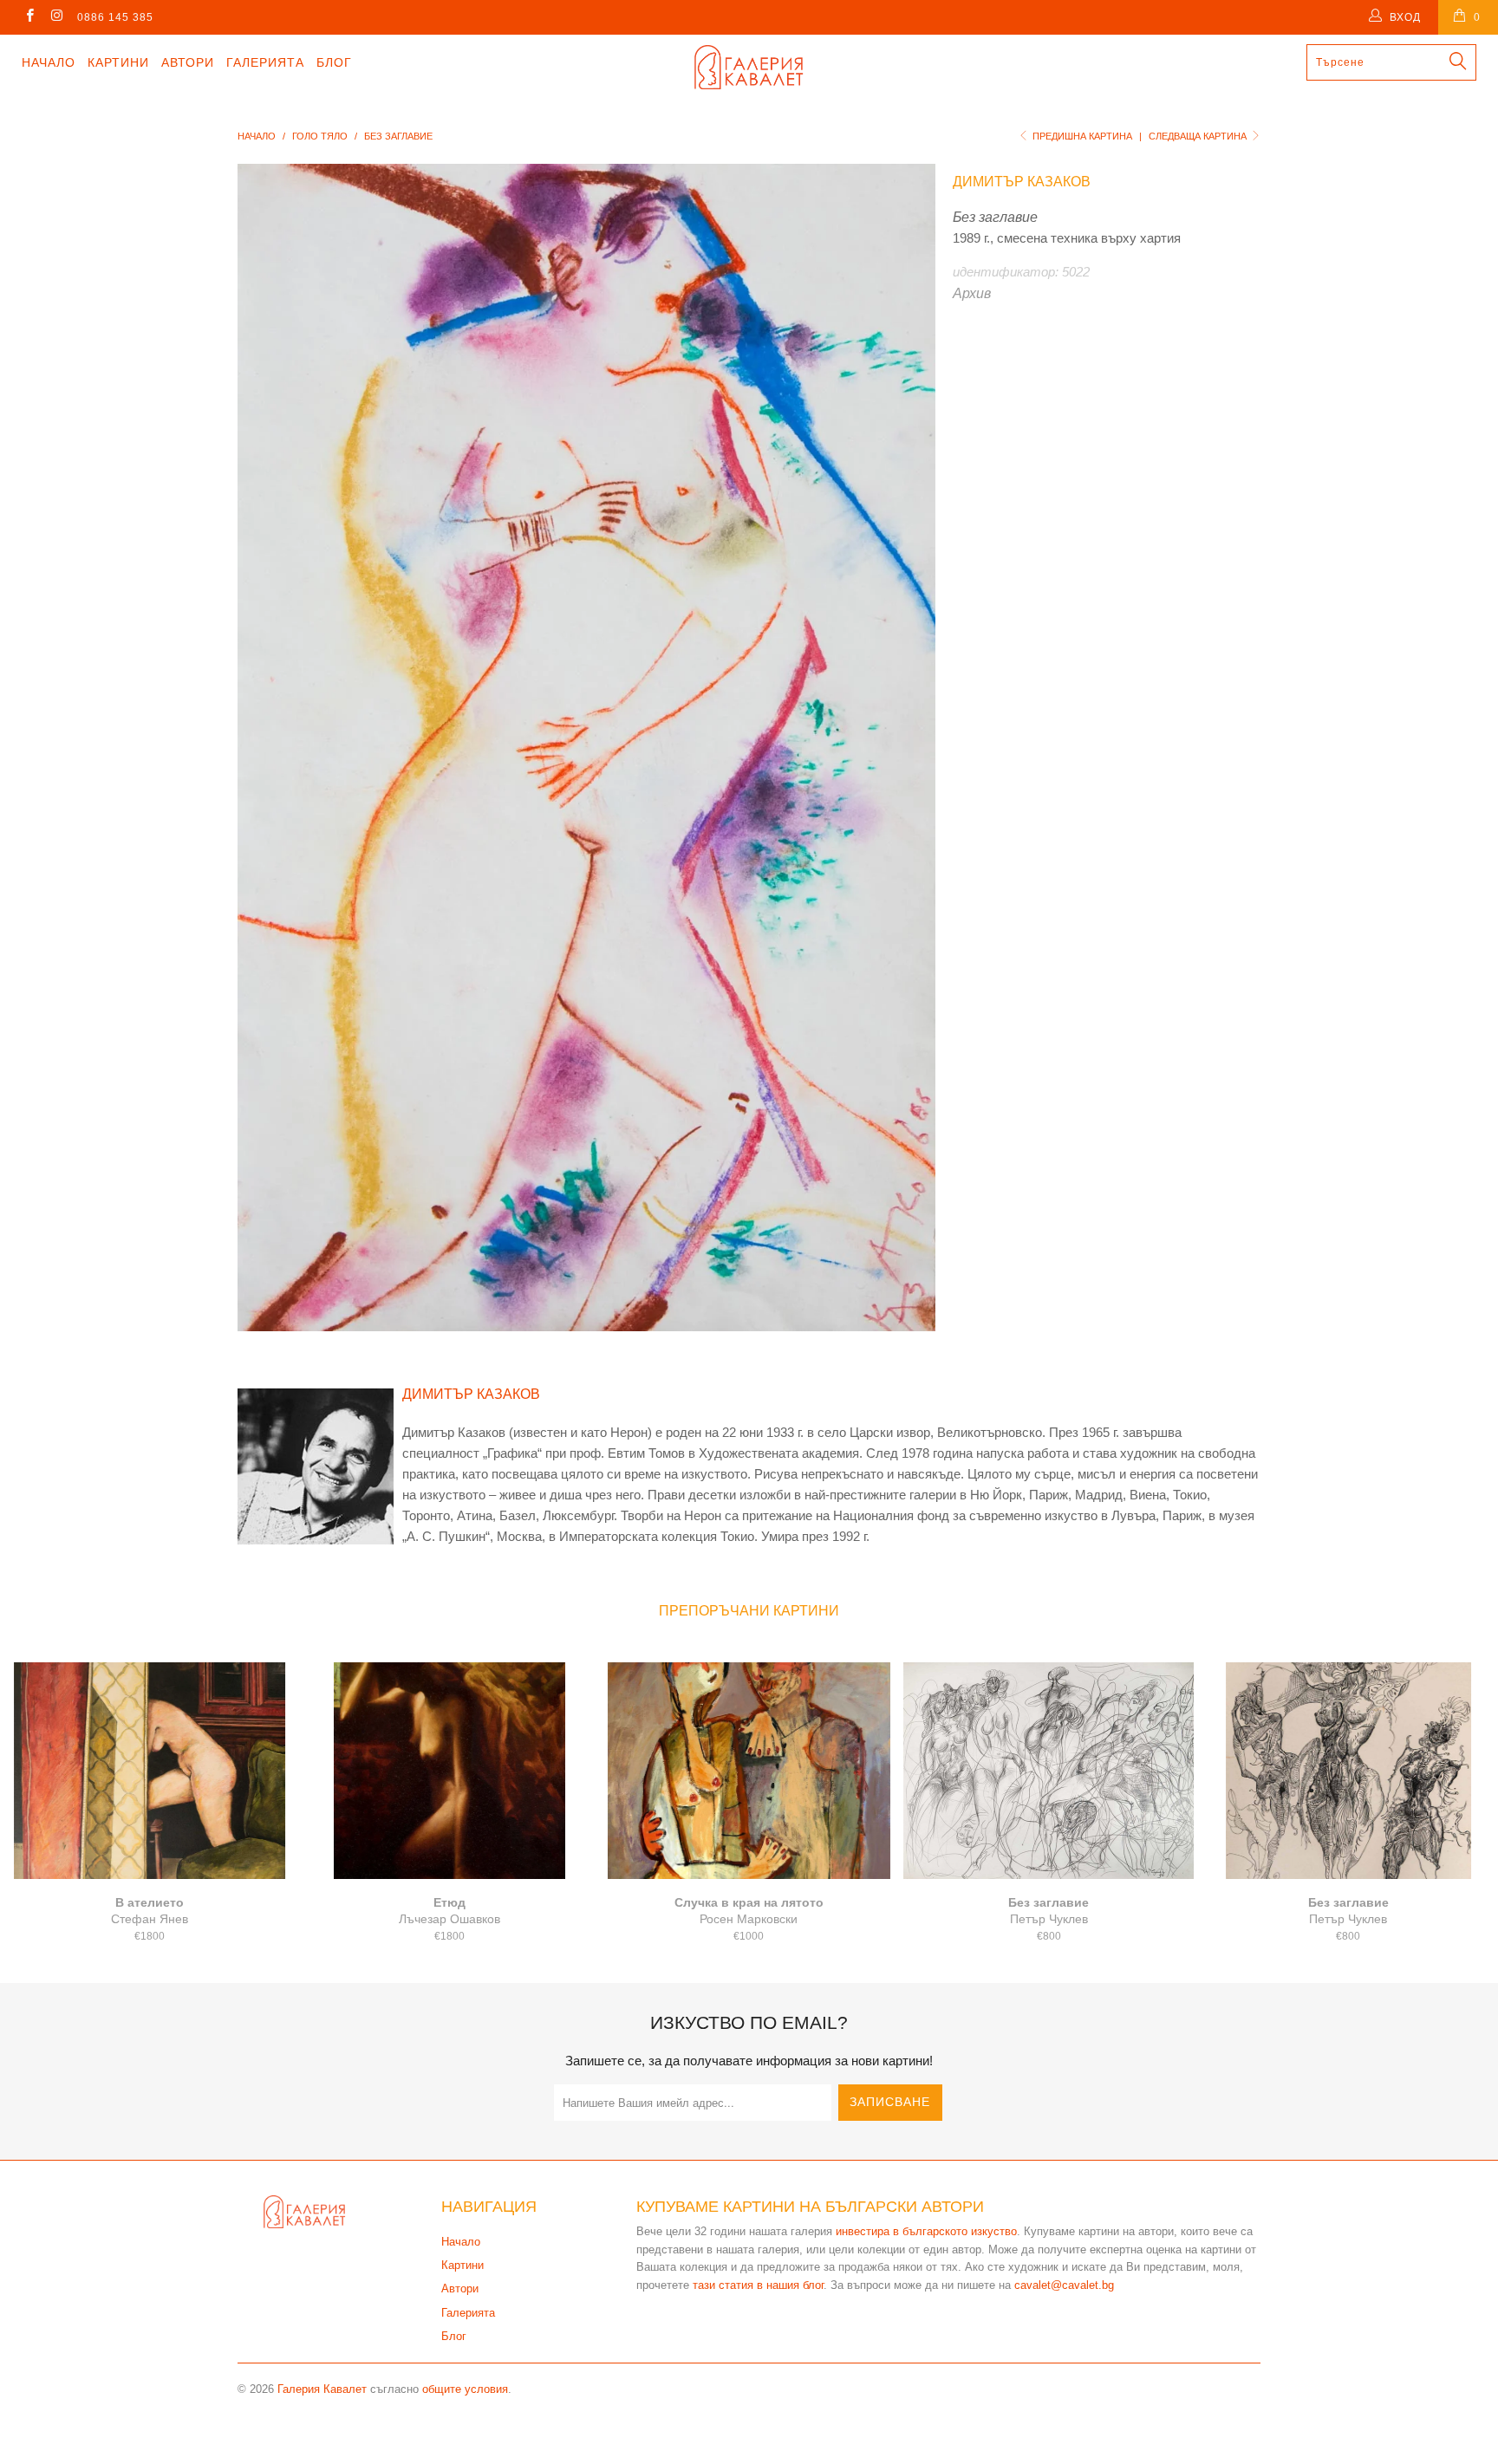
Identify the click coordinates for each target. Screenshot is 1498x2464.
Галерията (265, 62)
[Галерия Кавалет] (749, 67)
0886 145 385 (115, 17)
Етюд (450, 1771)
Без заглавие (1049, 1771)
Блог (334, 62)
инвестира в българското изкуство (926, 2231)
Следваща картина (1199, 136)
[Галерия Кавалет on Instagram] (56, 17)
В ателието (150, 1771)
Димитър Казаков (1022, 182)
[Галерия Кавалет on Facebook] (29, 17)
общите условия (465, 2389)
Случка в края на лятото (749, 1771)
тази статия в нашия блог (758, 2285)
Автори (188, 62)
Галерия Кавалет (322, 2389)
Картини (118, 62)
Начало (49, 62)
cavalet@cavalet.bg (1064, 2285)
